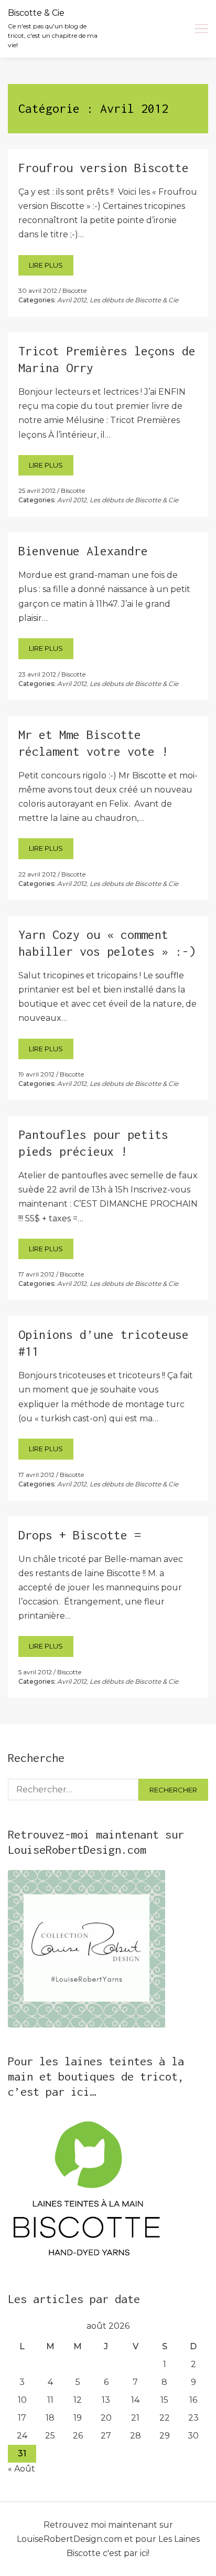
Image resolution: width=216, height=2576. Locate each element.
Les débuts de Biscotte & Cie (134, 300)
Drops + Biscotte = (80, 1535)
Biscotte (74, 291)
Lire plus (46, 265)
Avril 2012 (72, 300)
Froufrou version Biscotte (104, 168)
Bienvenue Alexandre (83, 551)
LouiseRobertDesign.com (69, 2539)
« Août (21, 2469)
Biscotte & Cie (36, 13)
